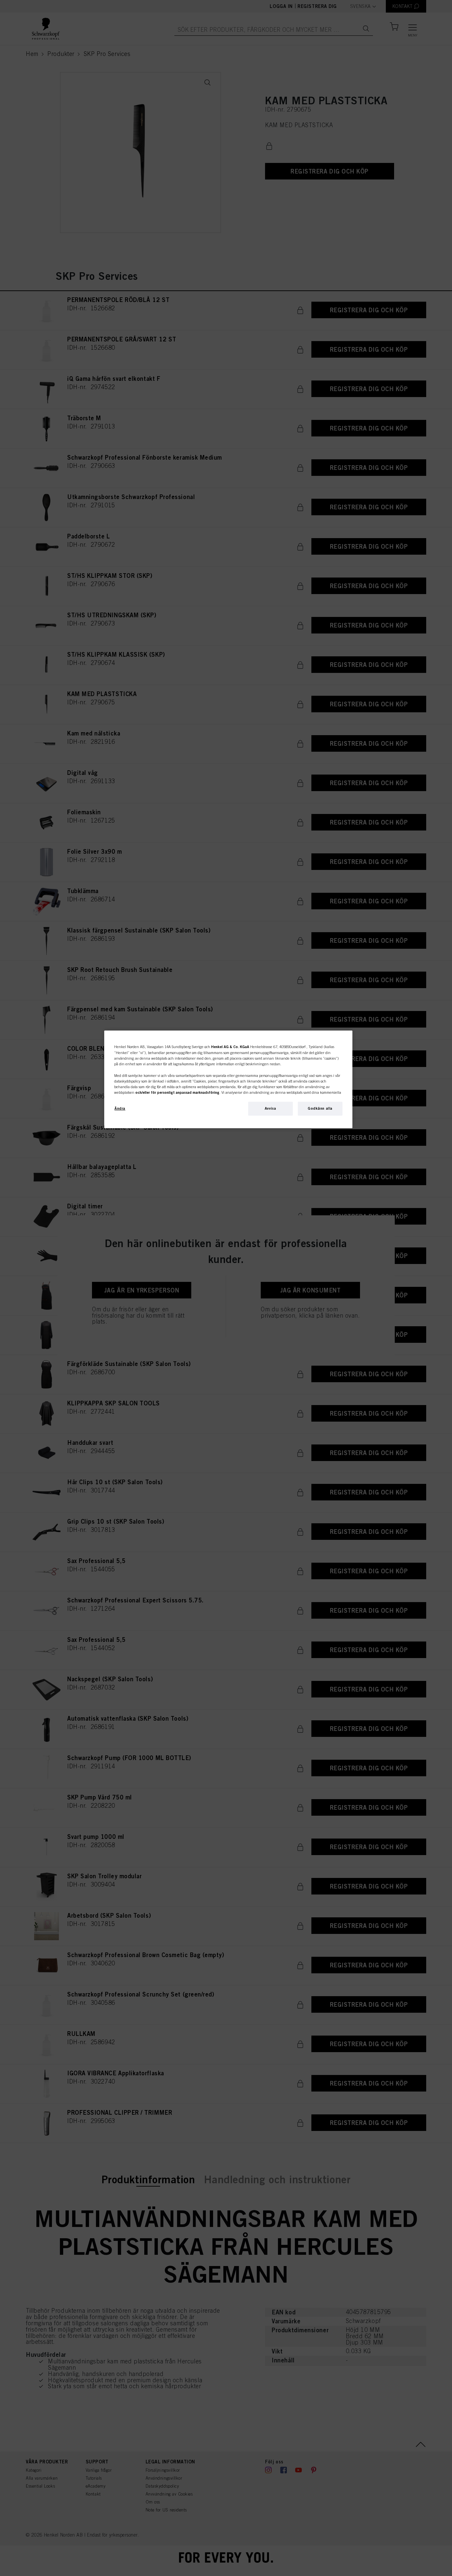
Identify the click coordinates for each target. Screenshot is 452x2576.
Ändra (120, 1108)
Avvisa (270, 1108)
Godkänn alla (320, 1108)
